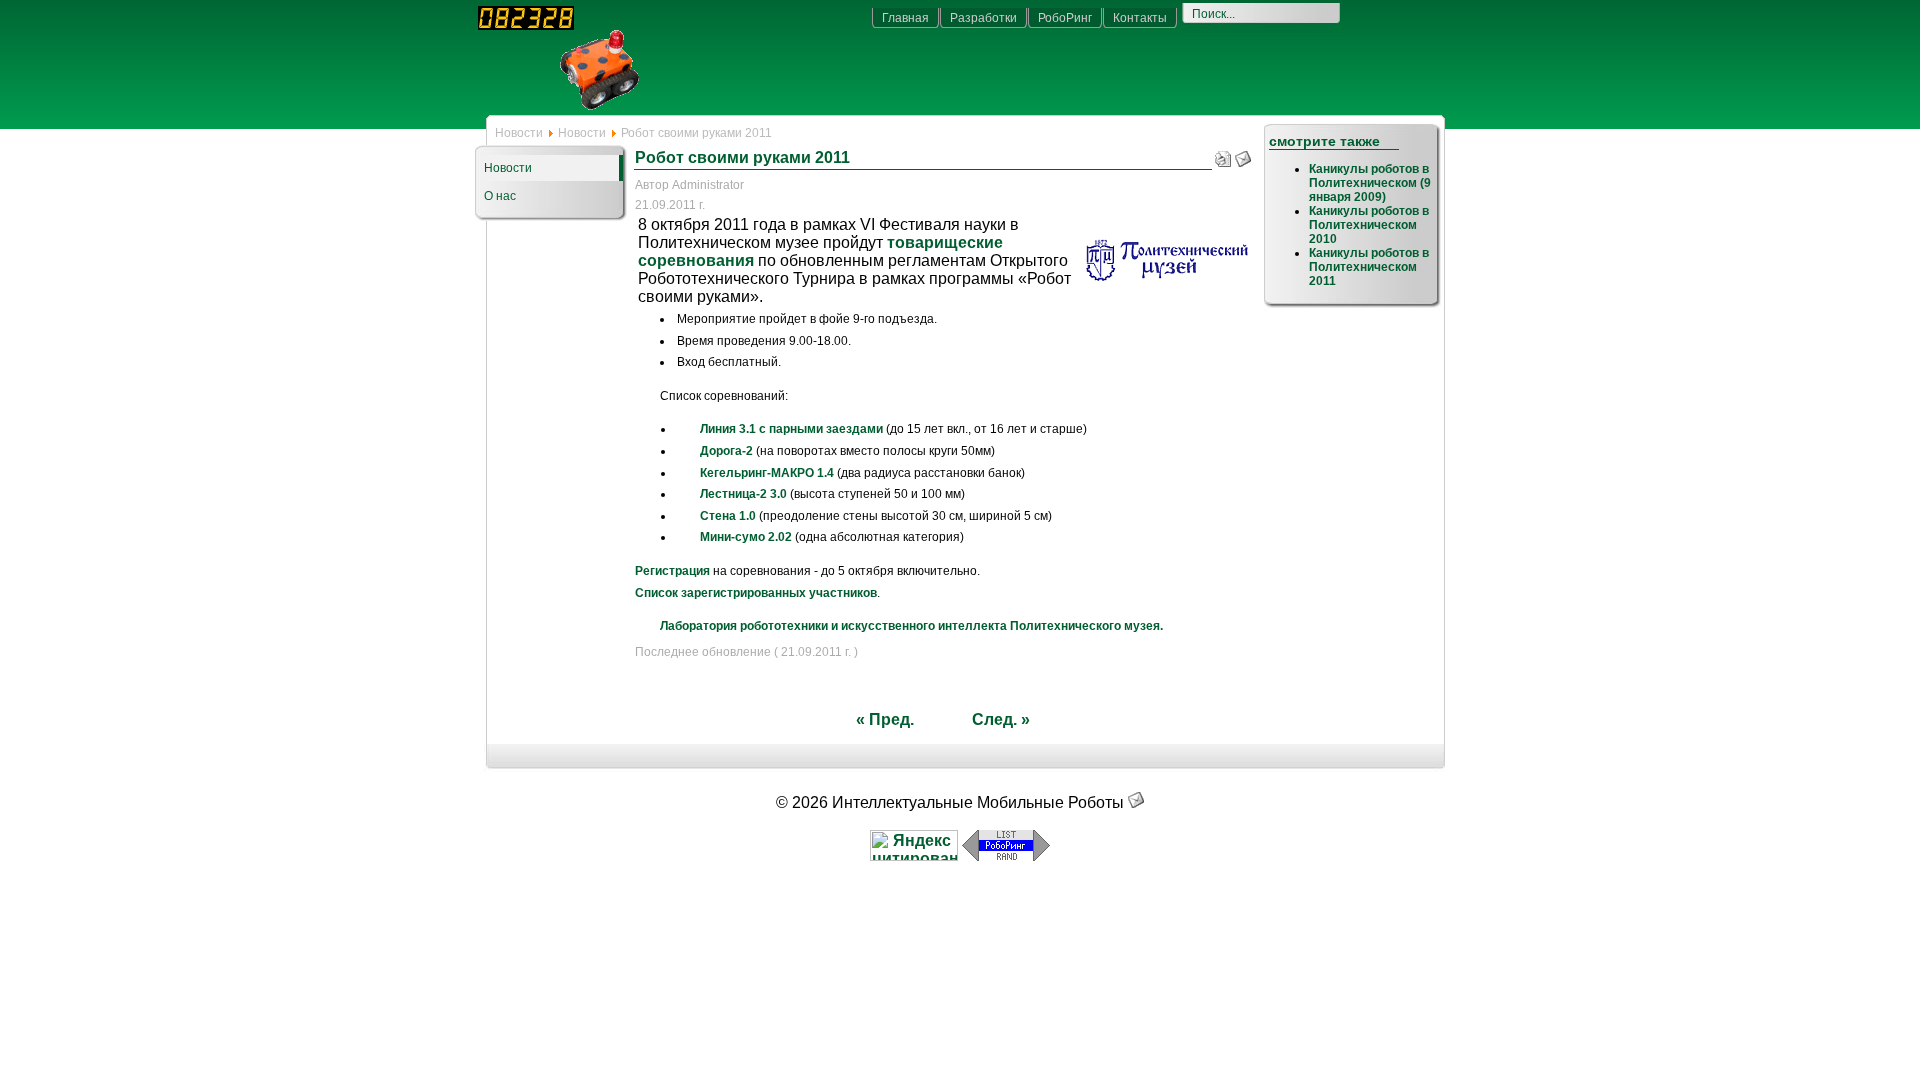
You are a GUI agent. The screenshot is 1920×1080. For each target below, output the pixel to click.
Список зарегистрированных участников (756, 593)
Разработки (983, 18)
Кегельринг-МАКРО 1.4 (767, 473)
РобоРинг (1065, 18)
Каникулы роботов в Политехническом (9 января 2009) (1370, 183)
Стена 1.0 (728, 516)
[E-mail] (1243, 155)
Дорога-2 (726, 451)
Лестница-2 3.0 (743, 494)
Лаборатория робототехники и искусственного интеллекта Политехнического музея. (911, 626)
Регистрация (672, 571)
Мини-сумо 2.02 (746, 537)
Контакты (1140, 18)
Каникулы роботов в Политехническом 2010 (1369, 225)
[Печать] (1223, 155)
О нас (500, 196)
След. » (1001, 719)
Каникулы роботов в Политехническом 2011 (1369, 267)
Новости (519, 133)
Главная (905, 18)
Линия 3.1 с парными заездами (791, 429)
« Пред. (885, 719)
